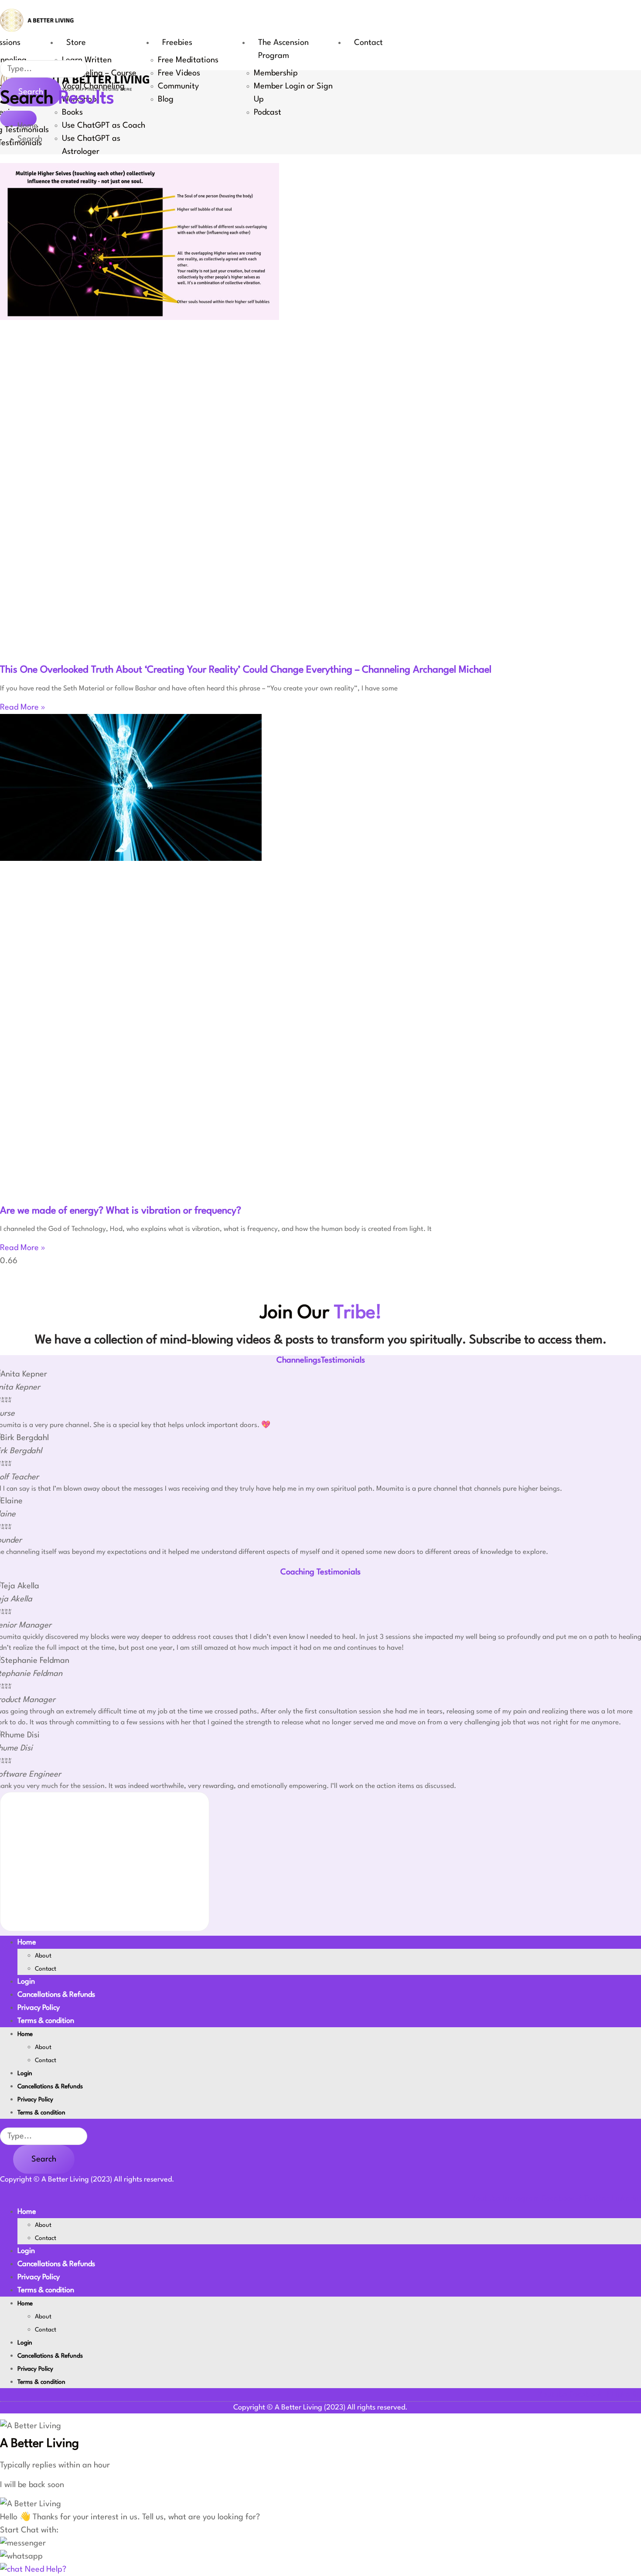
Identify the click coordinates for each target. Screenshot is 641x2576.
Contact (368, 43)
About (43, 1956)
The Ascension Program (283, 49)
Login (26, 1982)
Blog (166, 99)
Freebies (177, 43)
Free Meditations (188, 60)
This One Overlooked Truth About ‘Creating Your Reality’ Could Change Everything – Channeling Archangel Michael (246, 670)
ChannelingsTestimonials (321, 1360)
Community (178, 86)
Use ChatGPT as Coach (104, 126)
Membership (276, 73)
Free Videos (179, 73)
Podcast (268, 112)
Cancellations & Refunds (56, 1995)
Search (44, 2159)
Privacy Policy (39, 2008)
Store (76, 43)
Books (72, 112)
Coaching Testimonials (320, 1572)
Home (27, 1942)
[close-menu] (18, 119)
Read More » (23, 707)
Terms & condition (46, 2021)
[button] (23, 2543)
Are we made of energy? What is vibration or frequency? (121, 1211)
